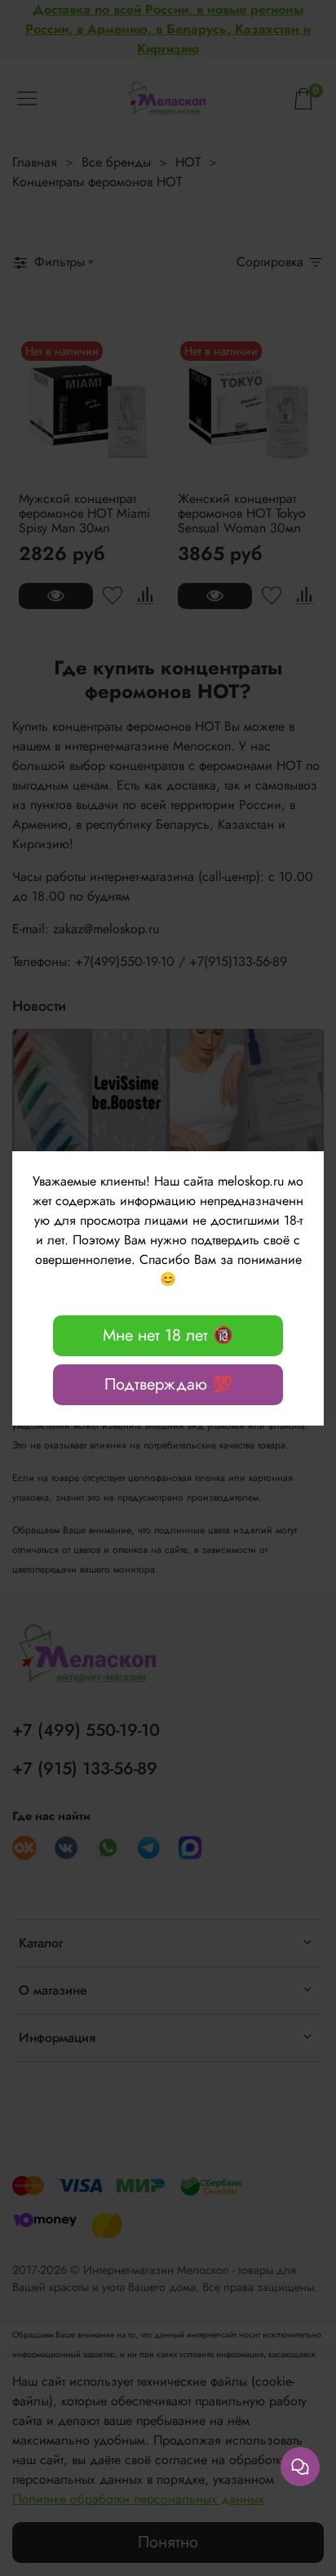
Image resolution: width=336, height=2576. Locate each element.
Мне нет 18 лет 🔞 (168, 1335)
